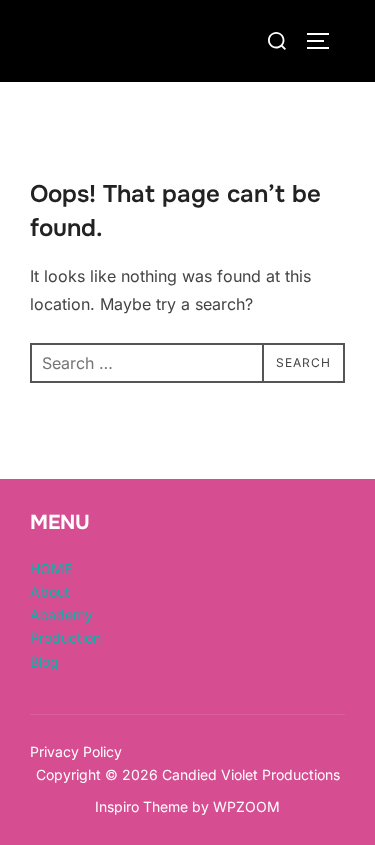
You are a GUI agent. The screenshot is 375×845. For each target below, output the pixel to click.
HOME (51, 568)
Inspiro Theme (141, 806)
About (50, 591)
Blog (44, 661)
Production (65, 637)
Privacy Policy (76, 751)
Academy (61, 614)
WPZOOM (246, 806)
